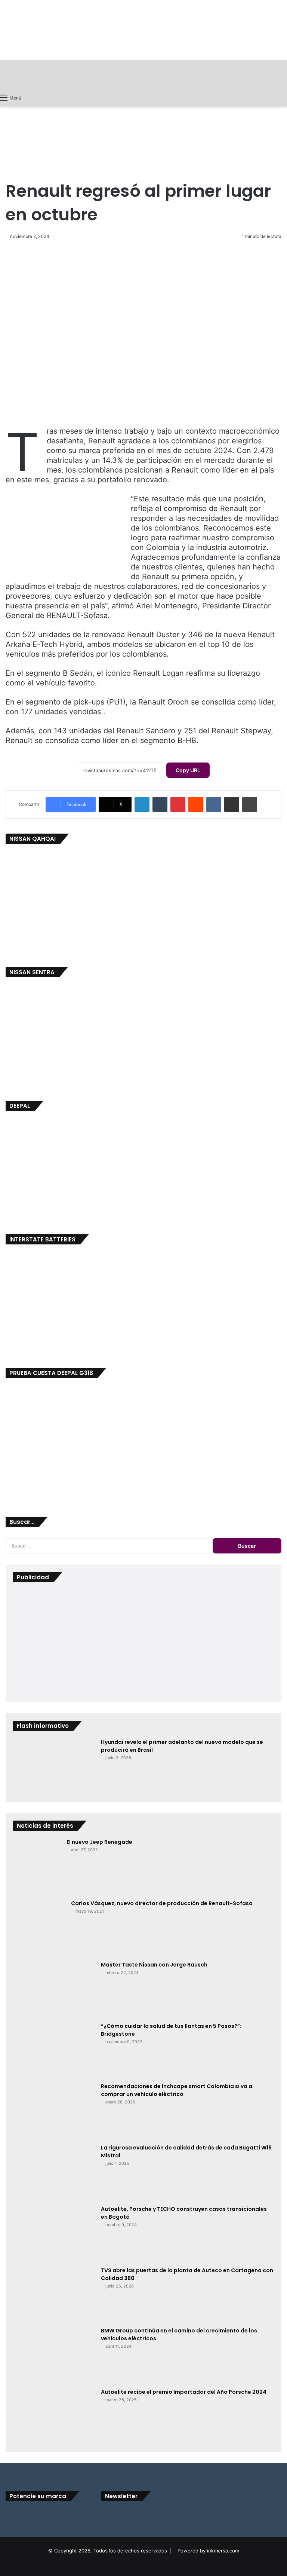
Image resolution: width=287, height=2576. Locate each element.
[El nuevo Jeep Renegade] (37, 1866)
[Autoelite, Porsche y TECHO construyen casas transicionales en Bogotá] (54, 2233)
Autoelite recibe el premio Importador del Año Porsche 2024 (184, 2392)
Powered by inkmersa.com (208, 2551)
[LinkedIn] (142, 804)
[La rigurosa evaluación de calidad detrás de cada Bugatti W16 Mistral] (54, 2172)
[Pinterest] (178, 804)
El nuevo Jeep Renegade (99, 1842)
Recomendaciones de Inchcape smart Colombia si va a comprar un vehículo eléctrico (177, 2090)
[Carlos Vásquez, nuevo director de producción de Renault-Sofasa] (39, 1928)
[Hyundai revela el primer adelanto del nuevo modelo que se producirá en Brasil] (54, 1766)
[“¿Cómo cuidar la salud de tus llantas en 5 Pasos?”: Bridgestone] (54, 2050)
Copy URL (188, 770)
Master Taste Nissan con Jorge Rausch (154, 1965)
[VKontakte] (214, 804)
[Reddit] (196, 804)
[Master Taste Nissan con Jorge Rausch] (54, 1989)
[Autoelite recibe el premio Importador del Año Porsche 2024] (54, 2416)
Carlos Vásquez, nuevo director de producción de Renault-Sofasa (162, 1903)
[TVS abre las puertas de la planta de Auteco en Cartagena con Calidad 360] (54, 2294)
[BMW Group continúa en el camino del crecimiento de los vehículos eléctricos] (54, 2355)
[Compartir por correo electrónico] (232, 804)
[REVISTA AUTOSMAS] (143, 75)
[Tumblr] (160, 804)
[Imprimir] (250, 804)
